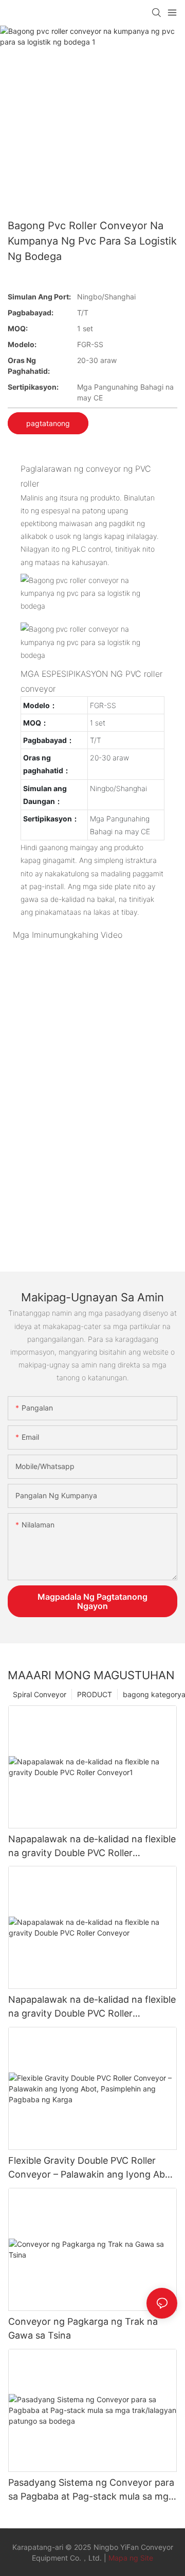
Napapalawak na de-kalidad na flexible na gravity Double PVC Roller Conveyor (92, 2007)
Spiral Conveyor (40, 1694)
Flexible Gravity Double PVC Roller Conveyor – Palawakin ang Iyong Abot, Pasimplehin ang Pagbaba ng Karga (92, 2168)
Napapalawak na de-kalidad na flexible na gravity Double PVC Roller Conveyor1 (92, 1847)
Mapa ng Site (131, 2558)
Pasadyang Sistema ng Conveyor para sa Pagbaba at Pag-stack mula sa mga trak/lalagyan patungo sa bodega (91, 2490)
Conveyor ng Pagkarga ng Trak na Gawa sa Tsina (83, 2328)
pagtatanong (48, 423)
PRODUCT (95, 1694)
